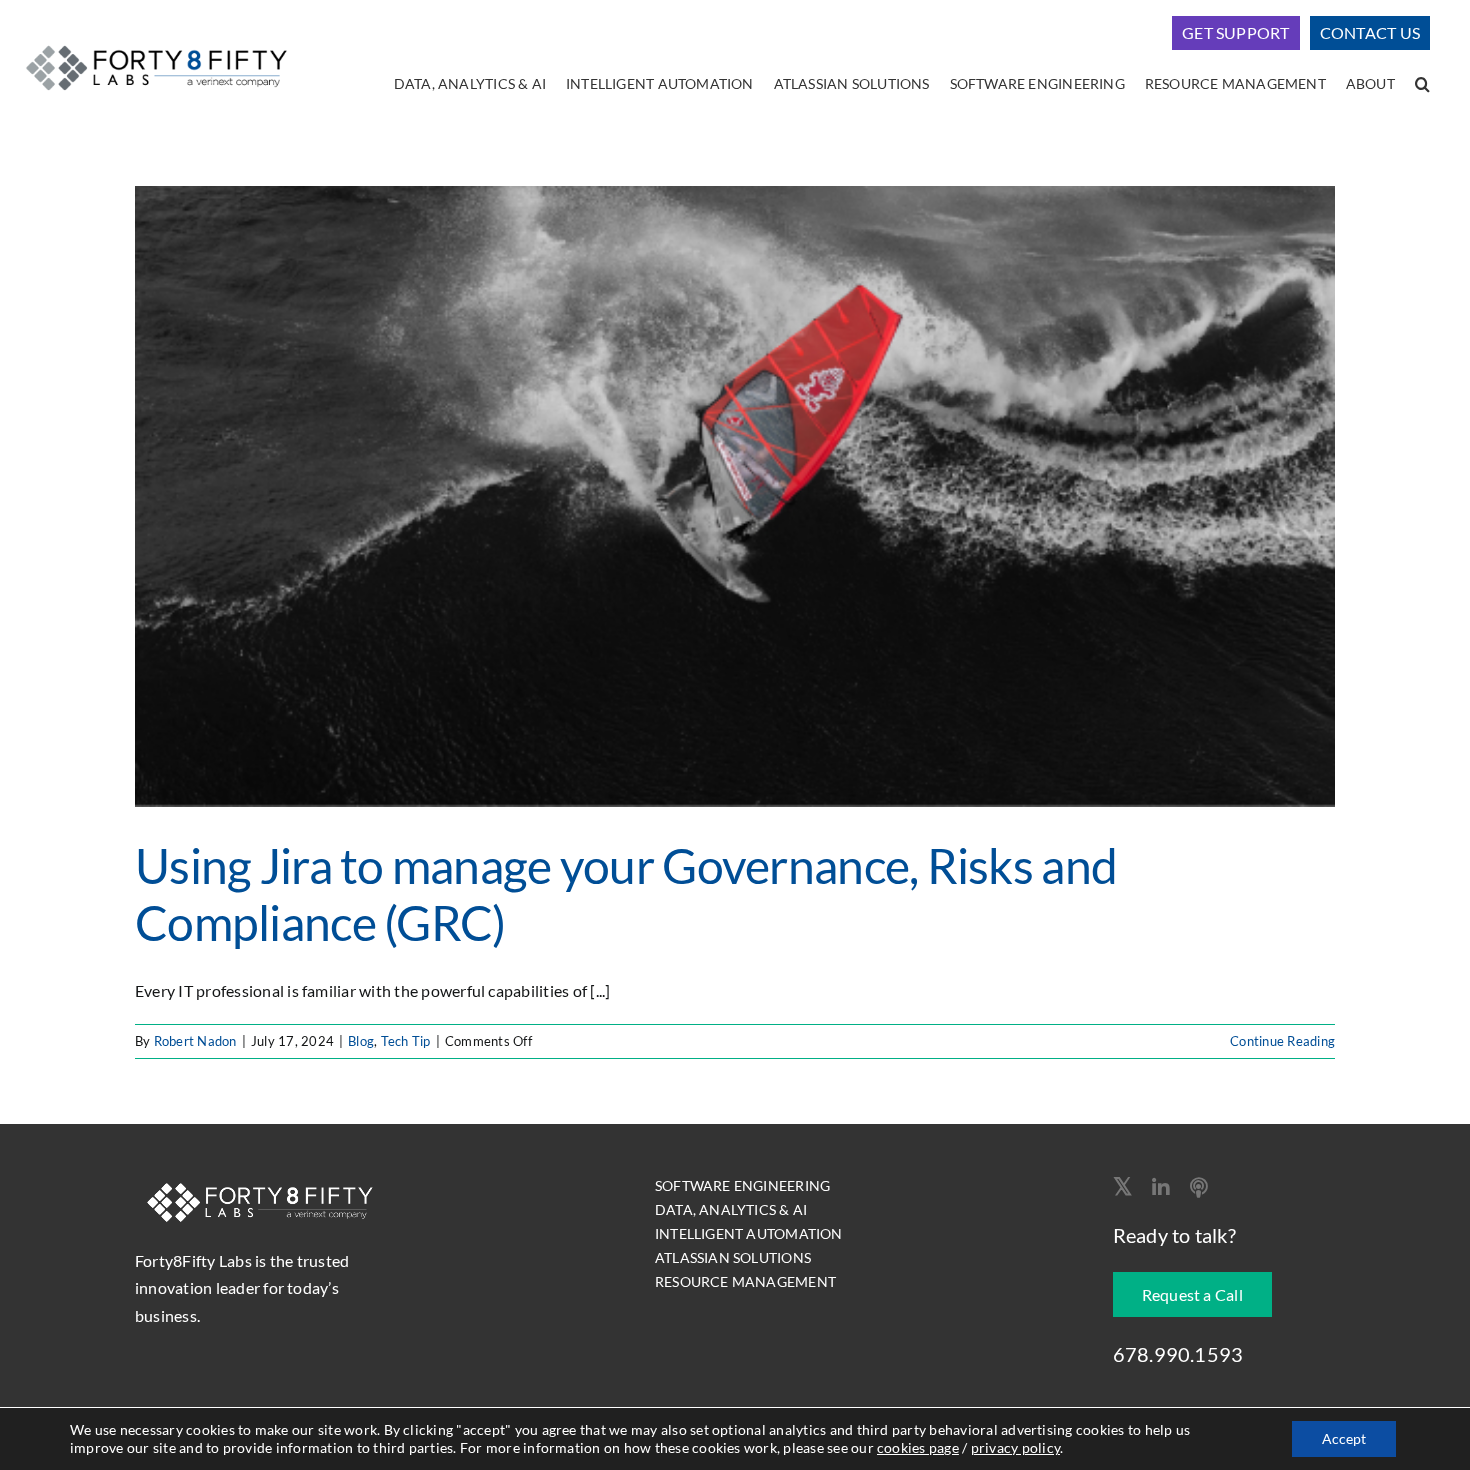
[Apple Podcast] (1199, 1188)
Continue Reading (1282, 1041)
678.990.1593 (1178, 1354)
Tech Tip (406, 1041)
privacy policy (1015, 1447)
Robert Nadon (195, 1041)
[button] (1422, 85)
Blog (361, 1041)
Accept (1344, 1438)
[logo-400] (156, 42)
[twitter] (1122, 1186)
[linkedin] (1161, 1188)
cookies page (918, 1447)
